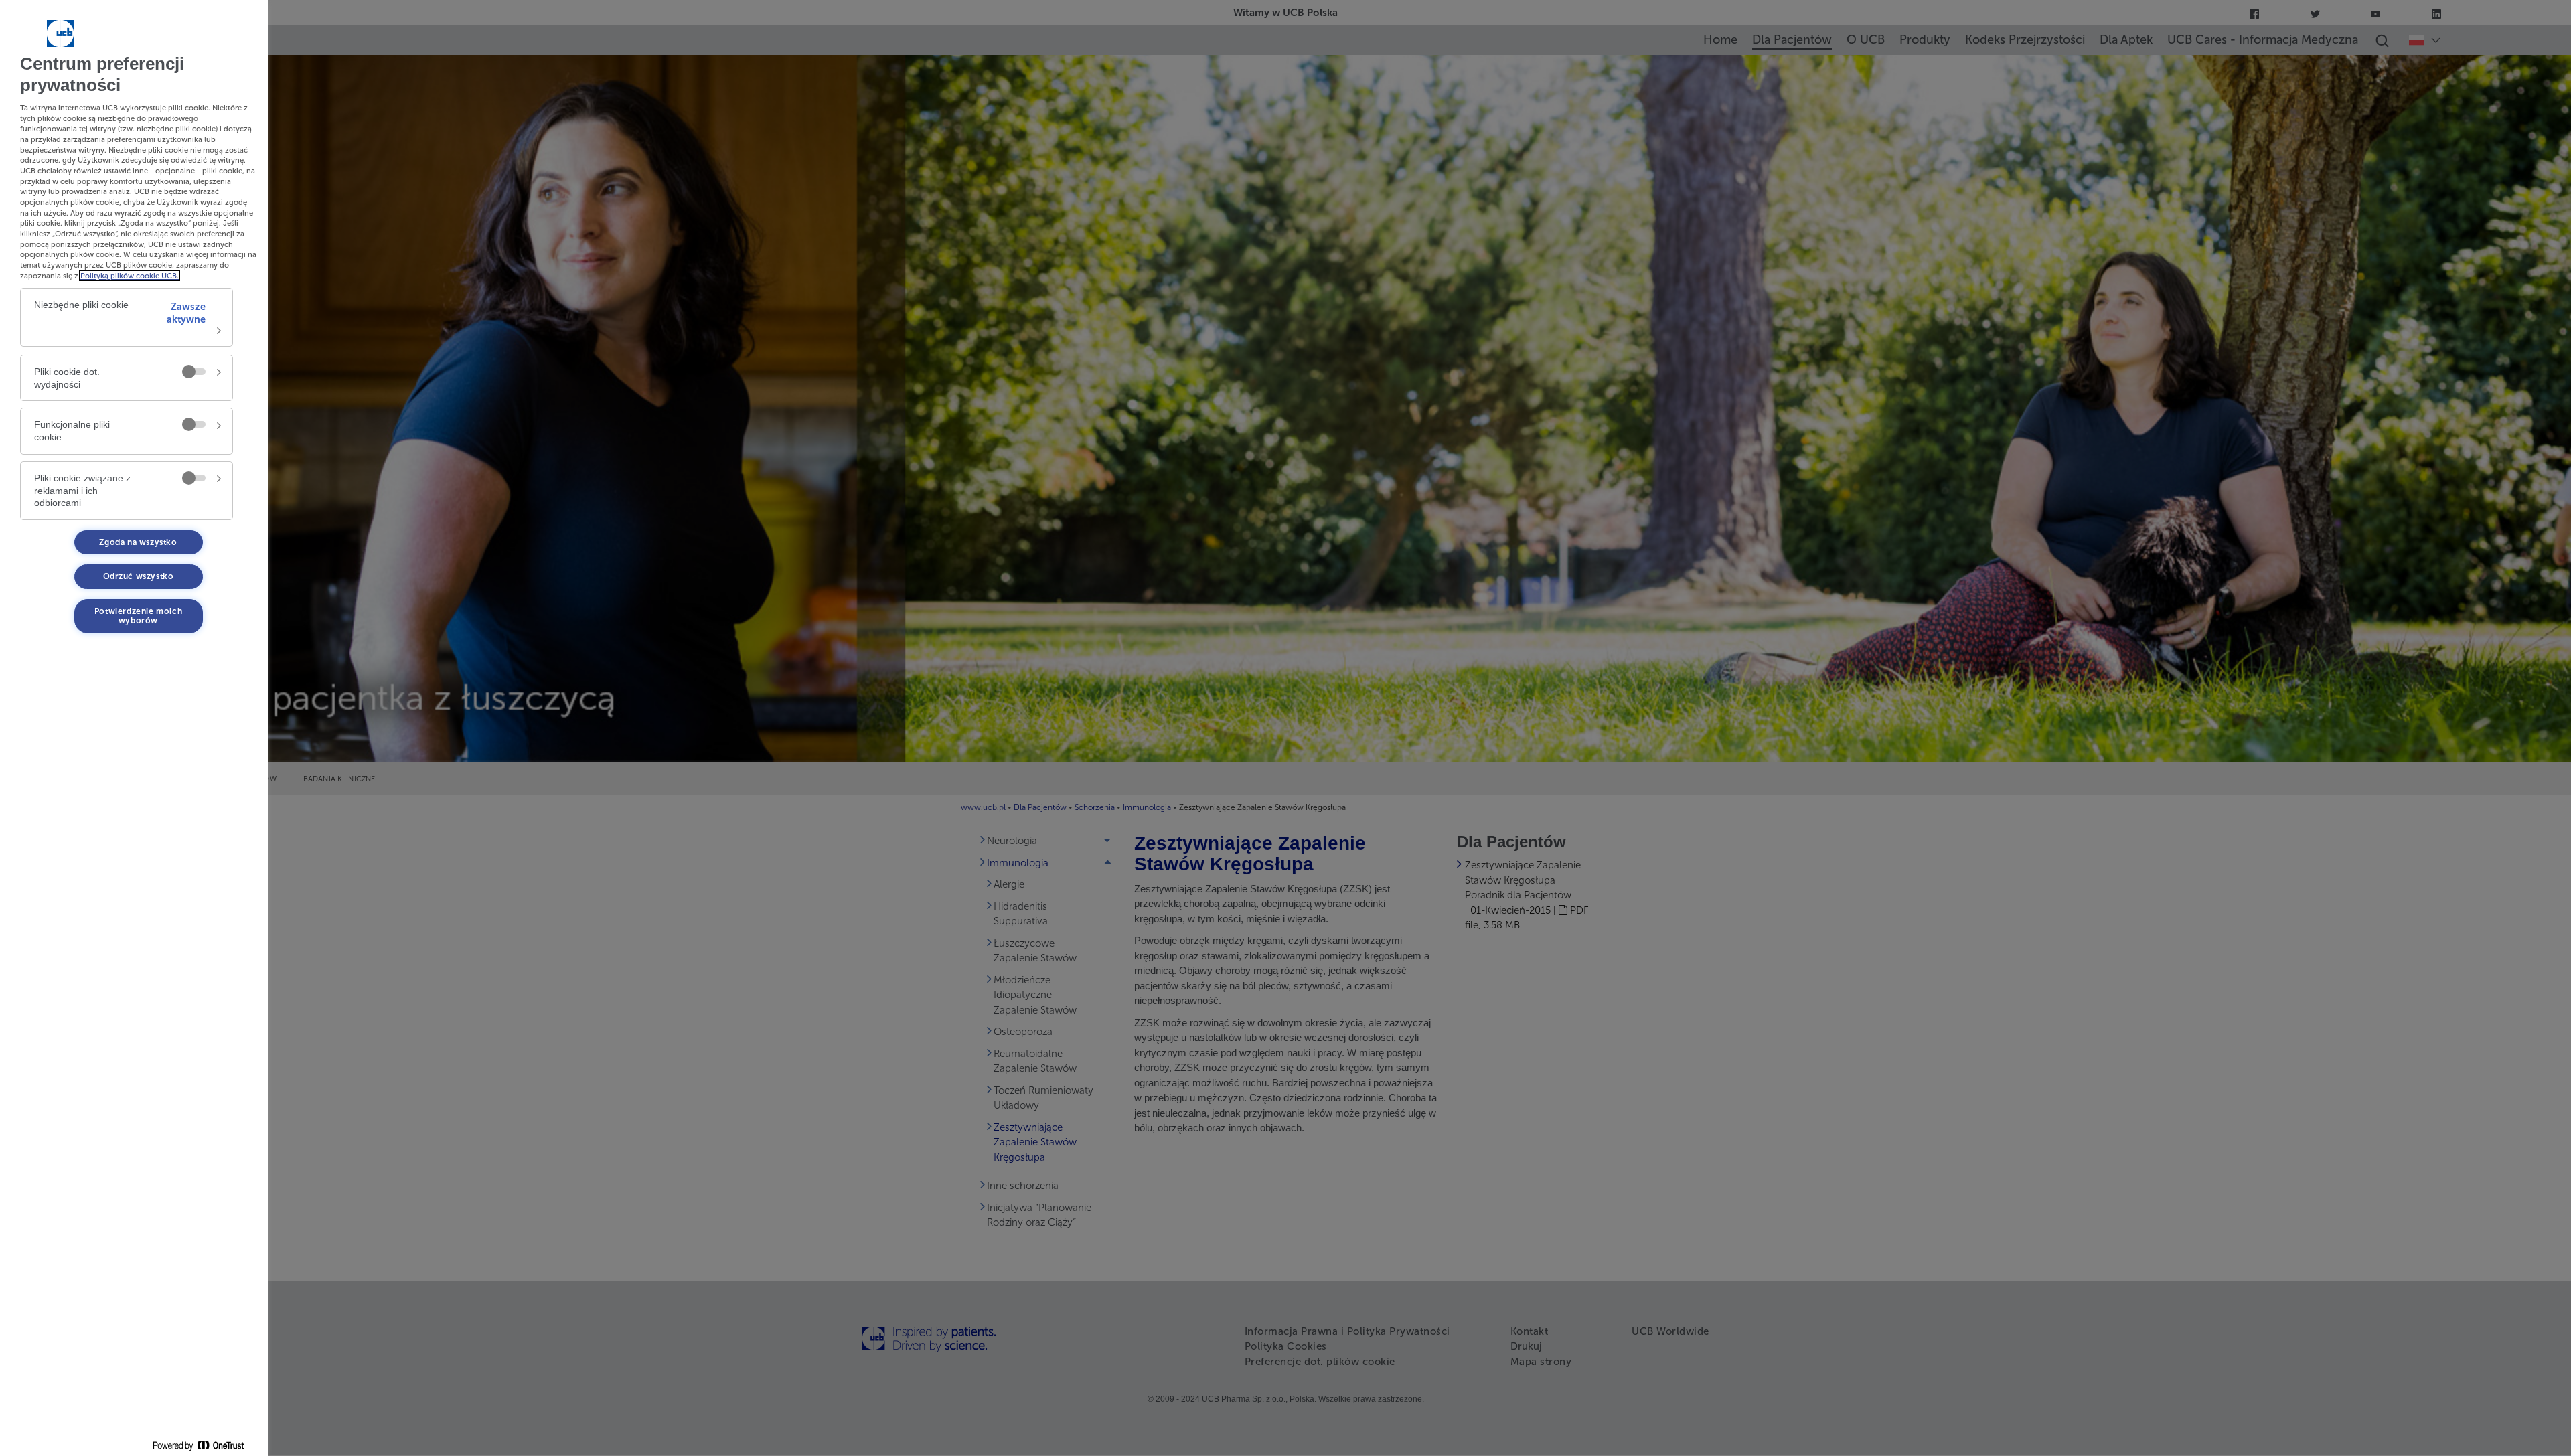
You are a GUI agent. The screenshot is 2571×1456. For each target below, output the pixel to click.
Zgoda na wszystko (138, 542)
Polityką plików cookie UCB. (130, 276)
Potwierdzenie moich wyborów (138, 616)
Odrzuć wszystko (139, 576)
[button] (127, 317)
